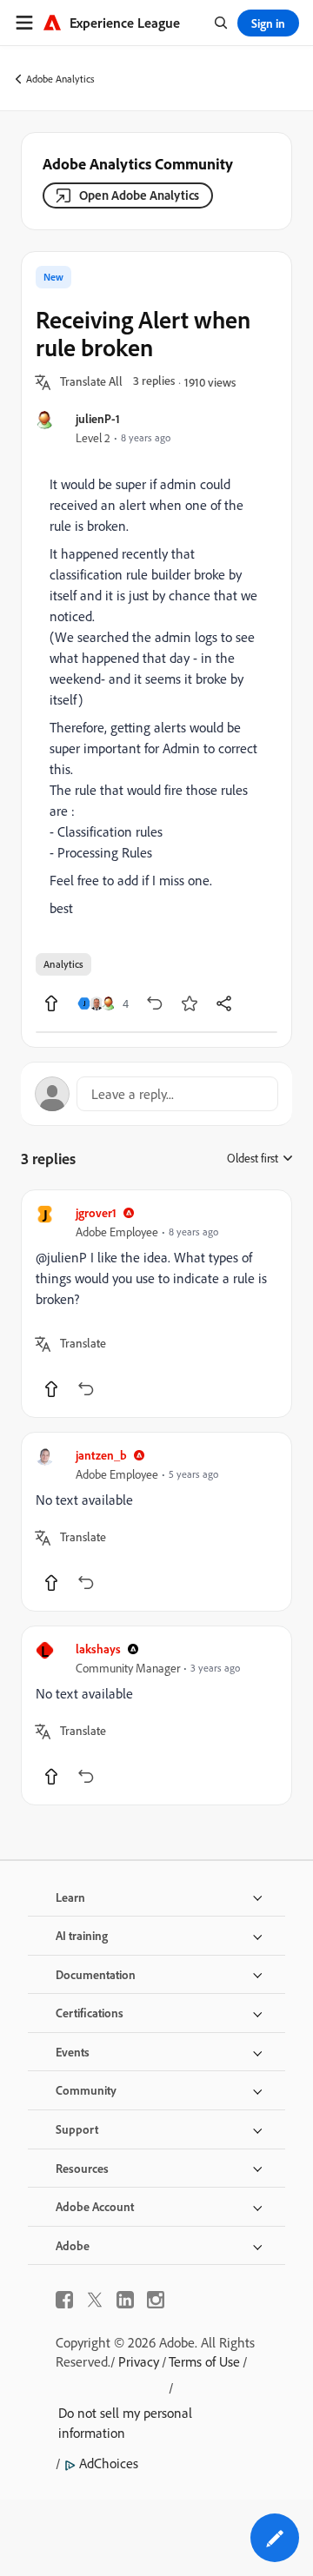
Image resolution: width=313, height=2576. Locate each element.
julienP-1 (98, 418)
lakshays (98, 1649)
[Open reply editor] (156, 1094)
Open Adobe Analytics (139, 195)
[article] (156, 1304)
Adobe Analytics (60, 79)
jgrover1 (96, 1212)
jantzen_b (101, 1455)
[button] (91, 382)
